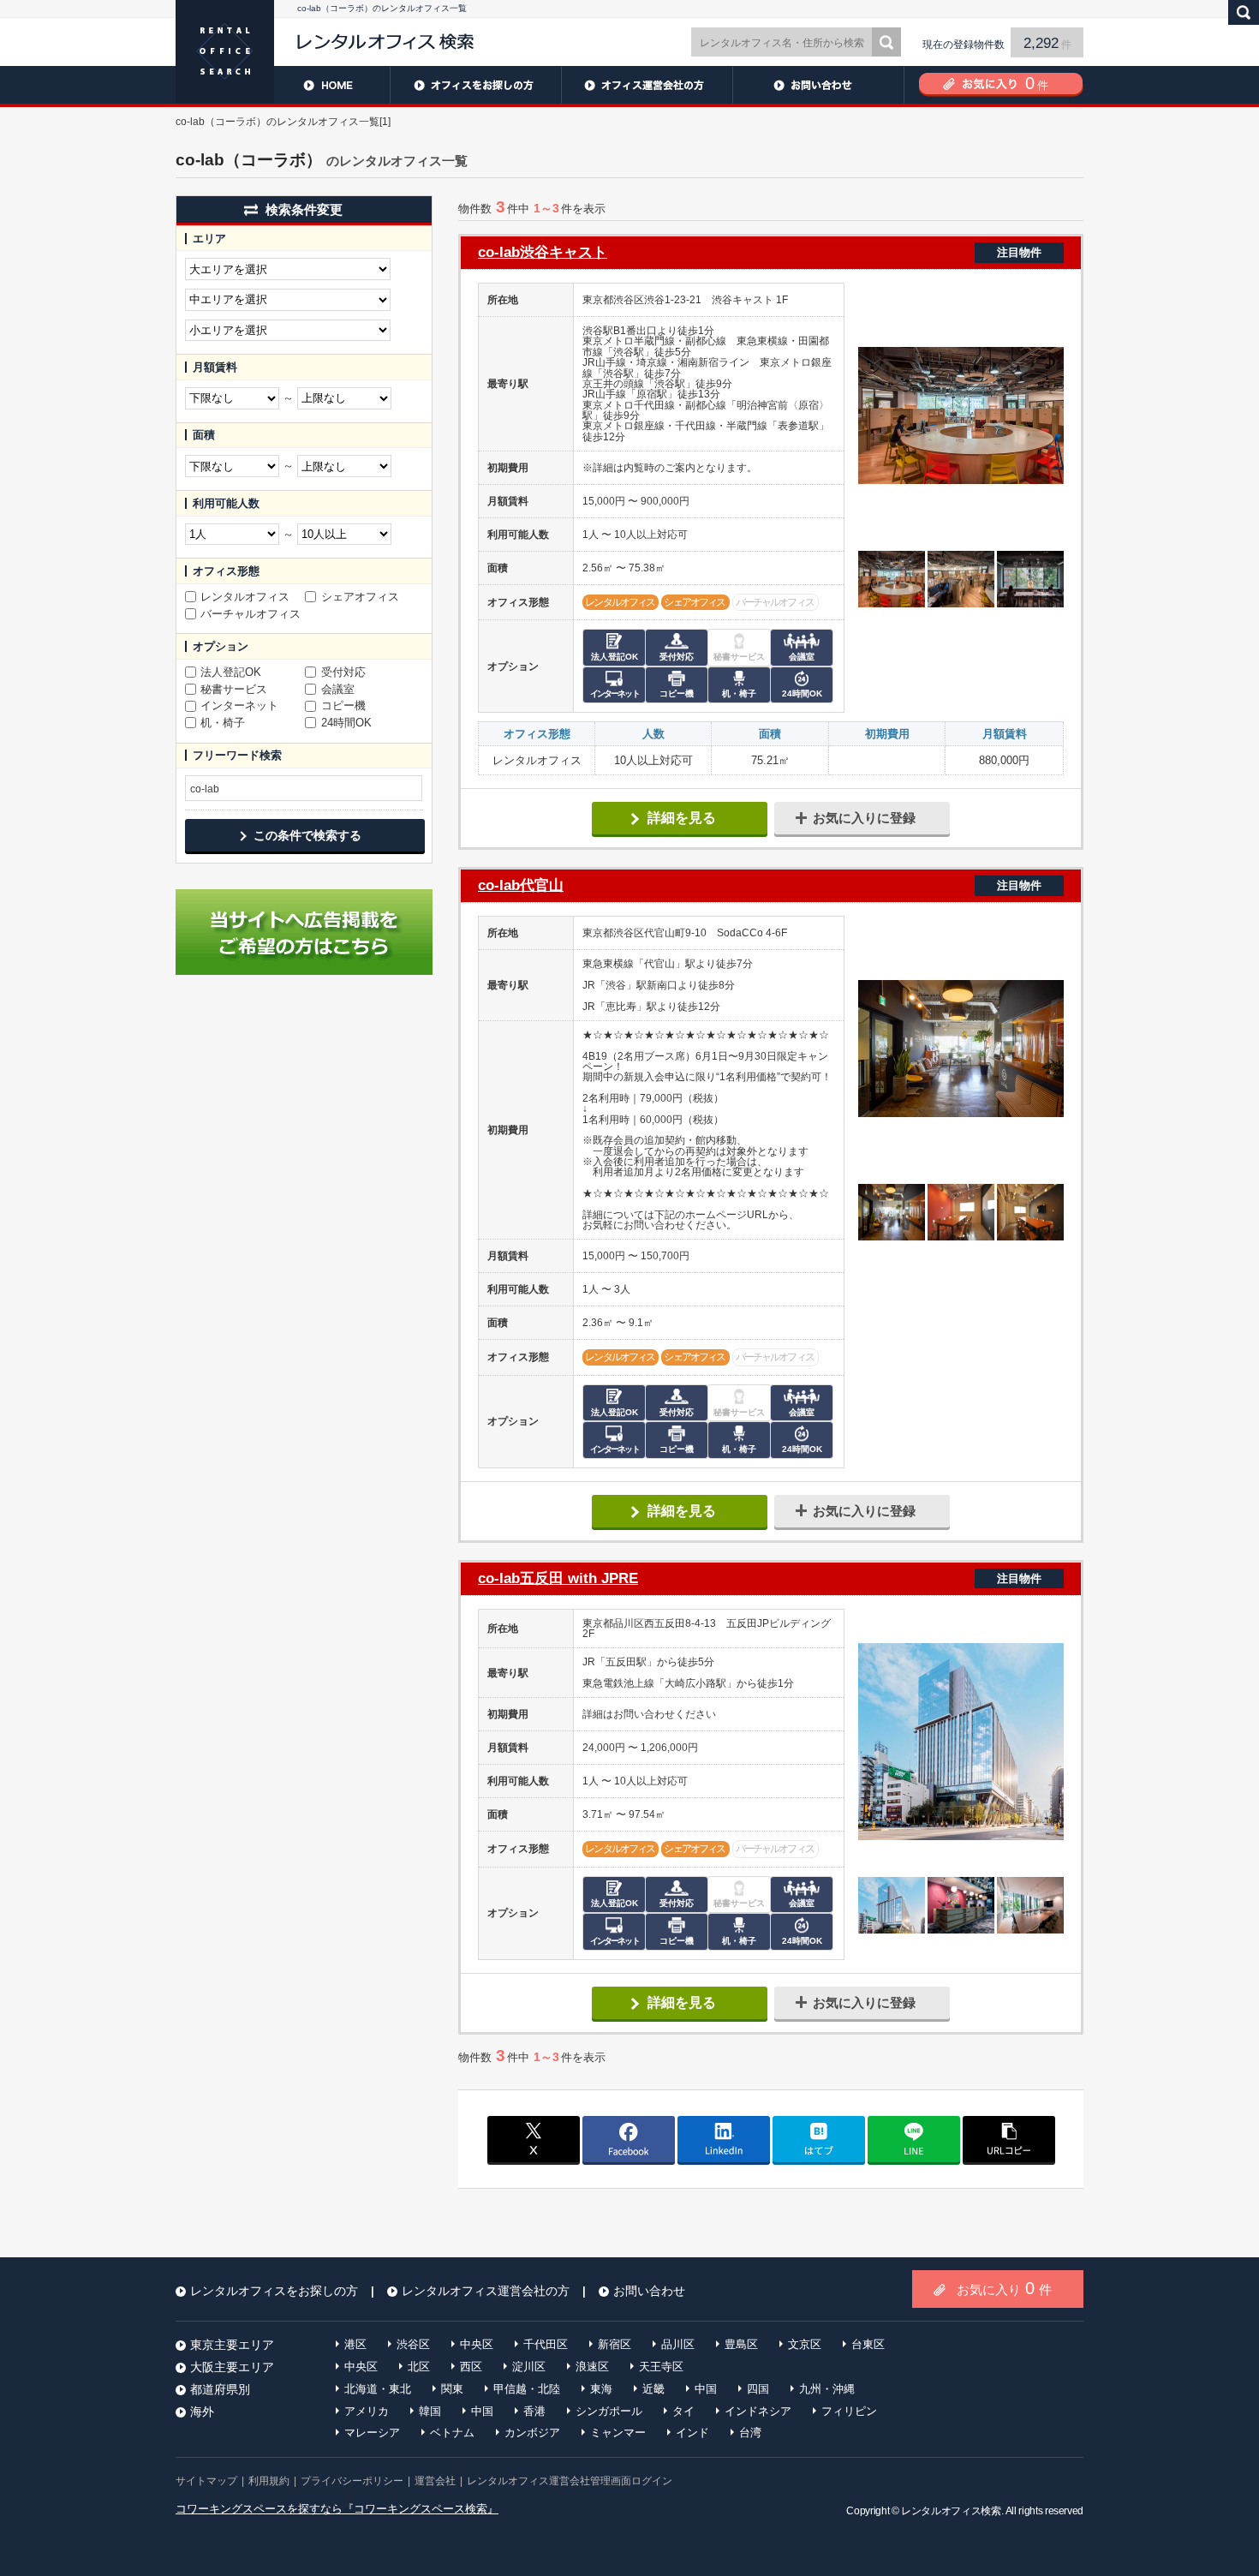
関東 (452, 2389)
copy (1009, 2139)
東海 (601, 2389)
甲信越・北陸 (527, 2389)
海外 (202, 2412)
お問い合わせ (818, 85)
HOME (283, 85)
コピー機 (343, 706)
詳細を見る (682, 818)
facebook (629, 2139)
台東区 (868, 2344)
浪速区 (592, 2367)
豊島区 (741, 2344)
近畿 (653, 2389)
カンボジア (532, 2433)
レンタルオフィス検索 (951, 2511)
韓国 (430, 2411)
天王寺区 (661, 2367)
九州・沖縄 (827, 2389)
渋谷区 (413, 2344)
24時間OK (346, 723)
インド (692, 2433)
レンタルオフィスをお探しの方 (475, 85)
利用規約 (269, 2481)
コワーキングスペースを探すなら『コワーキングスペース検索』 (337, 2509)
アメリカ (367, 2411)
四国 (758, 2389)
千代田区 (546, 2344)
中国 (706, 2389)
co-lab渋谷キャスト (760, 252)
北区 (419, 2367)
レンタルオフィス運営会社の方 (647, 85)
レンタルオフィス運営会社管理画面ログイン (570, 2481)
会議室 (338, 690)
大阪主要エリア (232, 2367)
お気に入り (1004, 2288)
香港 (534, 2411)
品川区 (678, 2344)
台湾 (750, 2433)
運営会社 (435, 2481)
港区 (355, 2344)
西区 (471, 2367)
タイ (683, 2411)
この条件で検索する (307, 835)
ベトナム (452, 2433)
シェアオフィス (360, 597)
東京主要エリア (232, 2345)
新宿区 (615, 2344)
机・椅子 (223, 723)
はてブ (819, 2139)
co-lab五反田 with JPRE (760, 1578)
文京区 (805, 2344)
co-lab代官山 (760, 885)
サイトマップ (206, 2481)
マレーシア (372, 2433)
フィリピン (849, 2411)
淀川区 (529, 2367)
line (914, 2139)
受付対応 (343, 672)
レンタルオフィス (245, 597)
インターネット (239, 706)
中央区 (477, 2344)
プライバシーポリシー (352, 2481)
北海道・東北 (378, 2389)
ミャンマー (618, 2433)
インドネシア (758, 2411)
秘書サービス (234, 690)
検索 (886, 42)
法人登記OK (231, 672)
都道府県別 (220, 2389)
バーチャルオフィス (251, 614)
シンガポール (609, 2411)
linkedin (724, 2139)
